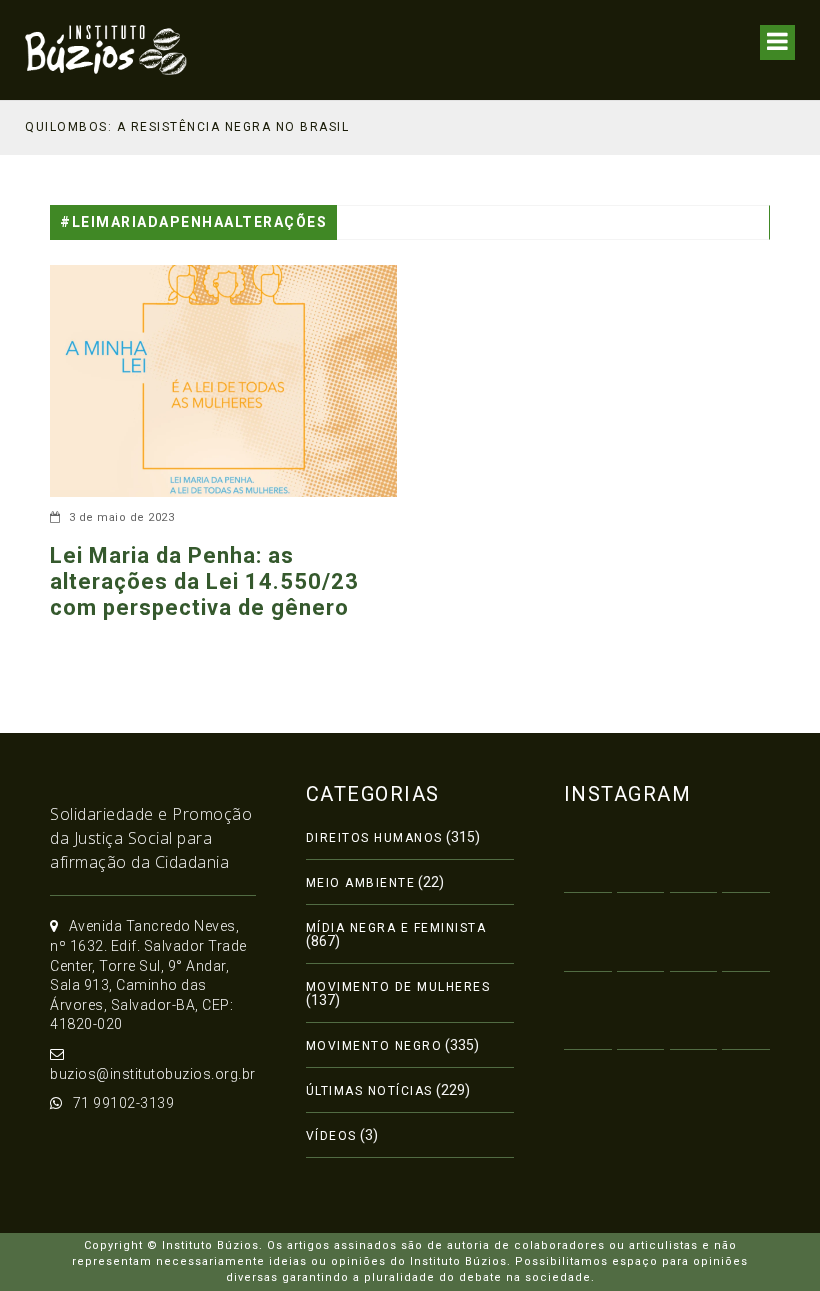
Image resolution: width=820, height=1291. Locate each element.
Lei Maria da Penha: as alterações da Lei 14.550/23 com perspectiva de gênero (204, 582)
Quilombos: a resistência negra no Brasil (187, 127)
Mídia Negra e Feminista (396, 928)
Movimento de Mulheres (398, 987)
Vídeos (331, 1136)
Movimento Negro (374, 1046)
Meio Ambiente (361, 883)
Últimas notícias (369, 1091)
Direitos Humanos (374, 838)
